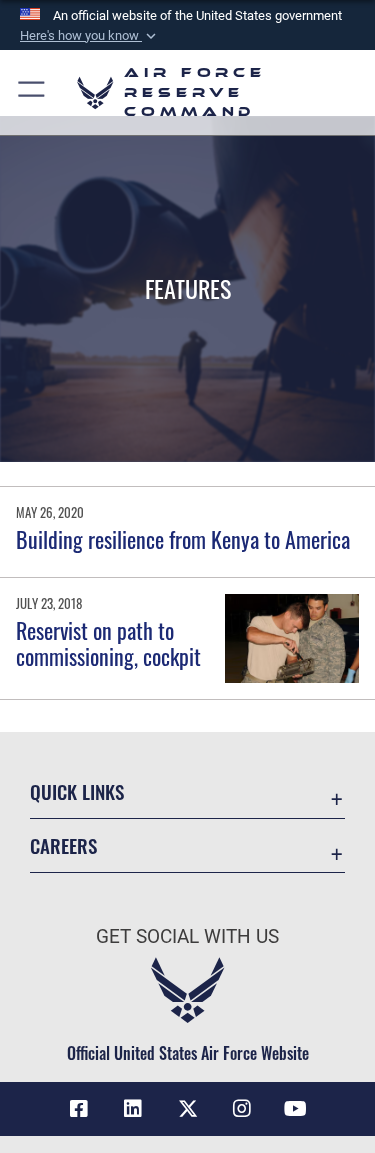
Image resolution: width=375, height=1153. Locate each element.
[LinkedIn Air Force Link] (133, 1109)
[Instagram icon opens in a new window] (242, 1109)
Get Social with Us (187, 936)
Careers (63, 845)
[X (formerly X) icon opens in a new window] (188, 1109)
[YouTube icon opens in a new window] (296, 1109)
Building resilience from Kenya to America (183, 539)
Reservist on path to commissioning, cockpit (108, 643)
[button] (90, 36)
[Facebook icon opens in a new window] (79, 1109)
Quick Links (77, 791)
